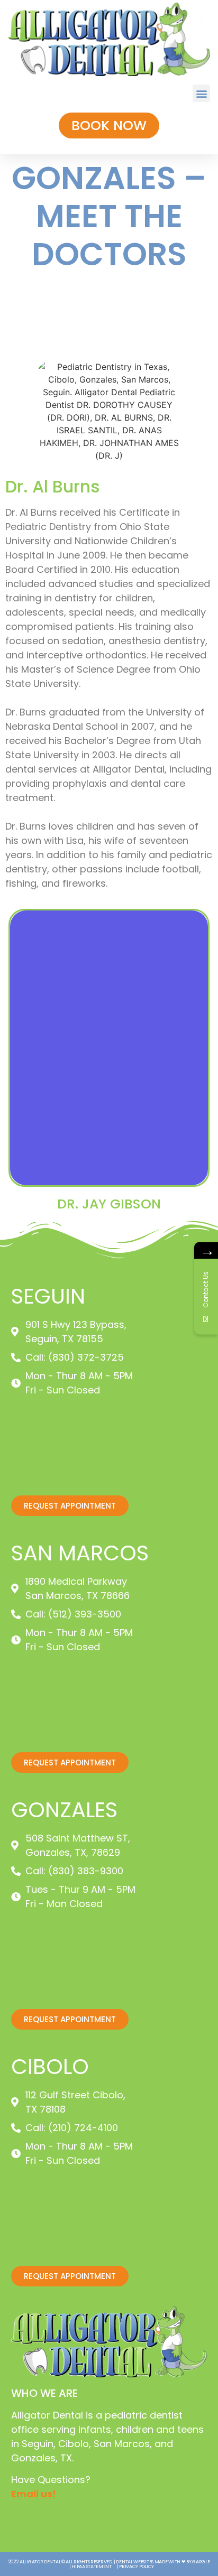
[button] (201, 93)
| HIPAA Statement (90, 2566)
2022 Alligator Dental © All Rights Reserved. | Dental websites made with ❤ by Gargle (109, 2562)
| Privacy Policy (135, 2566)
